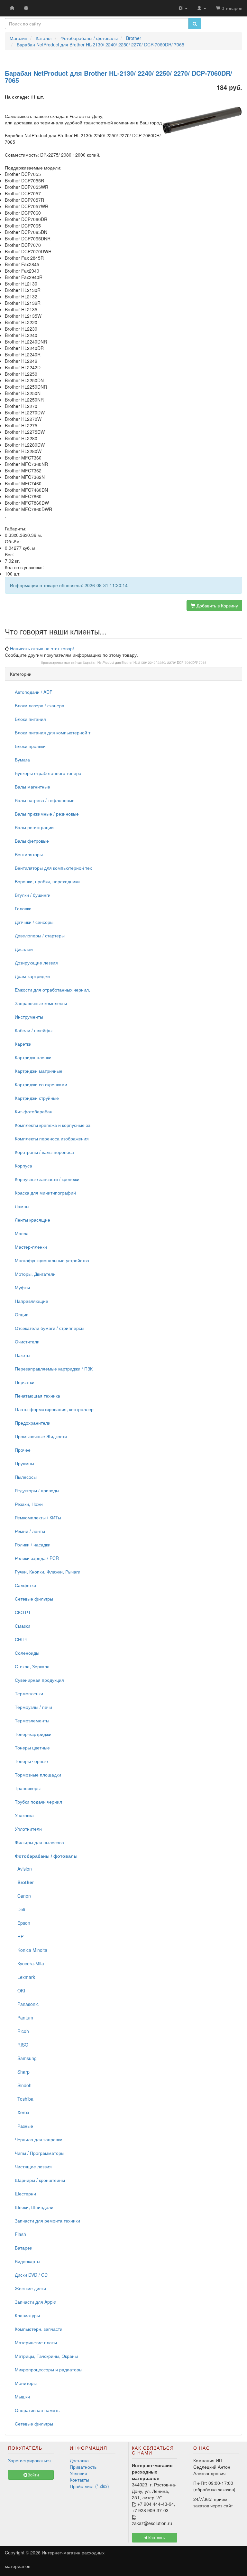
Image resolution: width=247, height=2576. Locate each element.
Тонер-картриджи (33, 1734)
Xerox (22, 2112)
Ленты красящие (32, 1220)
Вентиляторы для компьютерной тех (53, 868)
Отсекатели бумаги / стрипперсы (50, 1328)
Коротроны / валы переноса (44, 1152)
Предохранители (33, 1423)
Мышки (22, 2397)
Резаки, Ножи (29, 1504)
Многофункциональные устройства (52, 1260)
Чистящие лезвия (33, 2166)
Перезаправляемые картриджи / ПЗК (54, 1369)
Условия (78, 2473)
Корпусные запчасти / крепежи (47, 1179)
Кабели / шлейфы (34, 1030)
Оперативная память (37, 2410)
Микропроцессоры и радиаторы (49, 2369)
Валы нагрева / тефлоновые (45, 800)
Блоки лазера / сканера (40, 705)
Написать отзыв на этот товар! (42, 648)
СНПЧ (21, 1639)
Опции (22, 1314)
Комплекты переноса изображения (52, 1138)
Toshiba (24, 2099)
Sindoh (23, 2085)
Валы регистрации (34, 827)
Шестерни (25, 2193)
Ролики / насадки (33, 1545)
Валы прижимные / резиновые (47, 814)
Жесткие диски (30, 2288)
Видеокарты (27, 2261)
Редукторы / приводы (37, 1490)
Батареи (24, 2248)
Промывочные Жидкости (41, 1436)
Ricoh (22, 2031)
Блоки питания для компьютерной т (53, 732)
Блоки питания (30, 719)
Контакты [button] (156, 2537)
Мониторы (26, 2383)
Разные (24, 2126)
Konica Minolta (31, 1950)
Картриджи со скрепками (41, 1084)
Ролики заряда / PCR (37, 1558)
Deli (20, 1909)
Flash (20, 2234)
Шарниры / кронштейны (40, 2180)
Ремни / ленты (30, 1531)
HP (19, 1936)
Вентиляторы (29, 854)
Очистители (27, 1341)
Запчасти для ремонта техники (47, 2221)
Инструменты (29, 1017)
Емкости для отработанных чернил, (52, 990)
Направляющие (32, 1301)
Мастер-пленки (31, 1247)
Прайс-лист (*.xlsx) (89, 2486)
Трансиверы (28, 1788)
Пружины (24, 1463)
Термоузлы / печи (33, 1707)
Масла (22, 1233)
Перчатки (25, 1382)
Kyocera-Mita (29, 1963)
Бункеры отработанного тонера (48, 773)
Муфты (22, 1287)
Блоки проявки (30, 746)
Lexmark (25, 1977)
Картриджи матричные (39, 1071)
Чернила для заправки (39, 2139)
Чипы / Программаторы (40, 2153)
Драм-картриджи (32, 976)
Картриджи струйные (37, 1098)
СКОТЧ (22, 1612)
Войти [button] (33, 2475)
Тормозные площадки (38, 1775)
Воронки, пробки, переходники (47, 881)
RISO (22, 2045)
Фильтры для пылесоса (39, 1842)
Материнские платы (36, 2342)
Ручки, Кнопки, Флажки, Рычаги (48, 1572)
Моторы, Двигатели (35, 1274)
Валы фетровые (32, 841)
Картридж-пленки (33, 1057)
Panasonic (27, 2004)
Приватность (83, 2467)
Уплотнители (28, 1829)
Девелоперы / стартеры (40, 935)
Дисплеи (24, 949)
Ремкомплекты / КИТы (38, 1517)
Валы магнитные (32, 787)
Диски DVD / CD (31, 2275)
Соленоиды (27, 1653)
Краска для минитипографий (45, 1193)
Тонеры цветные (32, 1748)
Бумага (22, 760)
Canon (23, 1896)
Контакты (79, 2480)
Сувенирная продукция (39, 1680)
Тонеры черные (31, 1761)
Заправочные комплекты (41, 1003)
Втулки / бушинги (33, 895)
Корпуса (23, 1166)
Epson (23, 1923)
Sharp (22, 2072)
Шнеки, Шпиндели (34, 2207)
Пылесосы (26, 1477)
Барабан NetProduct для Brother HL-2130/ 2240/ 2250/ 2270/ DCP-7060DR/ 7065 (145, 663)
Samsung (26, 2058)
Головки (23, 908)
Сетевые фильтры (34, 1599)
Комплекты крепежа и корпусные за (53, 1125)
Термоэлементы (32, 1720)
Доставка (79, 2460)
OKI (20, 1990)
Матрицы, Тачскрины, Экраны (46, 2356)
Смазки (23, 1626)
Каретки (23, 1044)
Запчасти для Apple (35, 2302)
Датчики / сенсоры (34, 922)
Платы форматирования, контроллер (54, 1409)
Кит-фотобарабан (34, 1111)
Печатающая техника (37, 1396)
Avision (23, 1869)
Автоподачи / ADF (34, 692)
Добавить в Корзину (217, 605)
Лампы (22, 1206)
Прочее (23, 1450)
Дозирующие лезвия (36, 963)
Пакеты (23, 1355)
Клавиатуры (27, 2315)
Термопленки (29, 1693)
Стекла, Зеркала (32, 1666)
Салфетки (25, 1585)
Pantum (24, 2018)
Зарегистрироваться (29, 2460)
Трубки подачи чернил (38, 1802)
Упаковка (24, 1815)
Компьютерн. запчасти (39, 2329)
